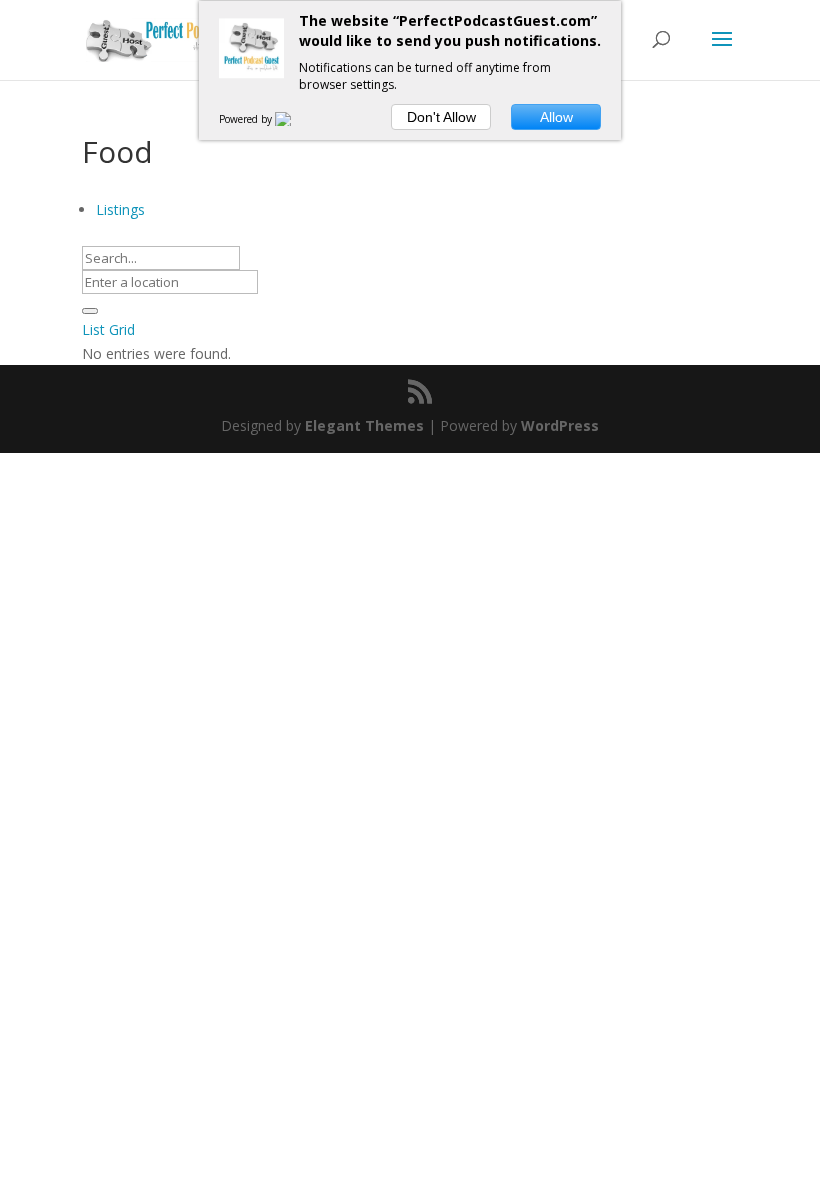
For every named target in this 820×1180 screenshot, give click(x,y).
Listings (120, 209)
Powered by (247, 119)
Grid (122, 329)
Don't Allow (441, 117)
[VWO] (295, 119)
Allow (556, 117)
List (93, 329)
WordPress (560, 425)
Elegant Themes (364, 425)
